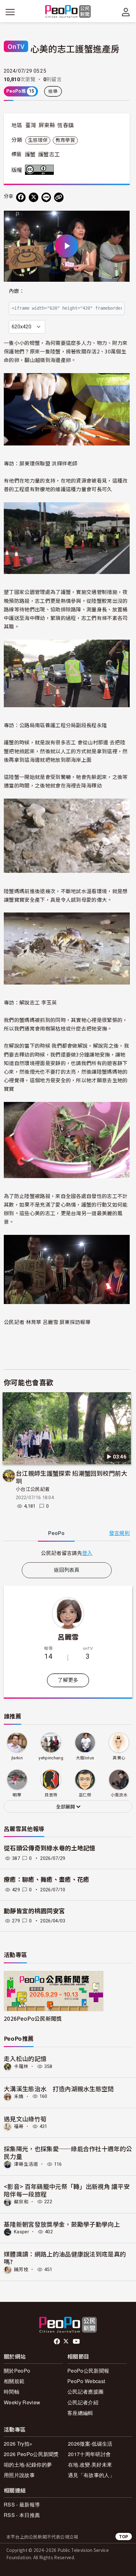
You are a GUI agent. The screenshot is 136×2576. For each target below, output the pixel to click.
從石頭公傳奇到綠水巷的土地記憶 (50, 1848)
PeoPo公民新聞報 (88, 2371)
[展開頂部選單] (126, 12)
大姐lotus (85, 1758)
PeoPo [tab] (56, 1533)
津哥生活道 (26, 2164)
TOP (124, 2536)
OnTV (16, 46)
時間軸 (12, 2392)
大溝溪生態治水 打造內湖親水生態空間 (59, 2088)
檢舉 (53, 91)
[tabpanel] (67, 1553)
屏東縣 (47, 125)
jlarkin (17, 1758)
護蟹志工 (49, 155)
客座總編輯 (80, 2413)
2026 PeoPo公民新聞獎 (31, 2454)
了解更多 (68, 1680)
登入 (87, 1553)
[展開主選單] (10, 12)
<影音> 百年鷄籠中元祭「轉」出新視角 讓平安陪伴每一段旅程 (67, 2190)
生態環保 (38, 140)
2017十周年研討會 (89, 2454)
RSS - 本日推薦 (22, 2515)
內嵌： (17, 291)
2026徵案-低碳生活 (90, 2444)
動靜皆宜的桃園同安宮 (34, 1911)
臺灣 (31, 125)
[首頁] (68, 12)
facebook (57, 2342)
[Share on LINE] (46, 197)
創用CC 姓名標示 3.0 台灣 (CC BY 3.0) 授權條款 (41, 170)
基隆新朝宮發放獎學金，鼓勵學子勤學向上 (62, 2224)
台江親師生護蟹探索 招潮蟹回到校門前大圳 (71, 1477)
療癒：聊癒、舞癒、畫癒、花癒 (46, 1880)
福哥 (19, 2126)
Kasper (22, 2232)
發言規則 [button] (119, 1533)
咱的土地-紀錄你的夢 (28, 2464)
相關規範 (14, 2381)
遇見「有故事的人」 (91, 2475)
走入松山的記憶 (25, 2058)
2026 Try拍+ (18, 2444)
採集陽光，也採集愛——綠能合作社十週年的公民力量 (68, 2152)
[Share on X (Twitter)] (34, 197)
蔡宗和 (21, 2202)
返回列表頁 (67, 1570)
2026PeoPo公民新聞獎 (33, 2018)
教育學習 (65, 140)
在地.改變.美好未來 (90, 2464)
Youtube (77, 2342)
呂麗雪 (68, 1637)
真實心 (119, 1758)
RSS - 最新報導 (22, 2504)
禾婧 (19, 2096)
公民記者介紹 (83, 2402)
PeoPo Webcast (86, 2381)
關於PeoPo (17, 2371)
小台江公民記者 (33, 1489)
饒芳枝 (21, 2270)
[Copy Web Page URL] (59, 197)
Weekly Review (22, 2402)
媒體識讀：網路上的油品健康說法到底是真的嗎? (65, 2258)
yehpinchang (51, 1758)
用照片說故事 (19, 2475)
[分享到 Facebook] (21, 197)
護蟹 (30, 155)
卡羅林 (21, 2066)
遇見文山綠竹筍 (25, 2119)
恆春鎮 (65, 125)
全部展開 (66, 1807)
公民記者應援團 (85, 2392)
